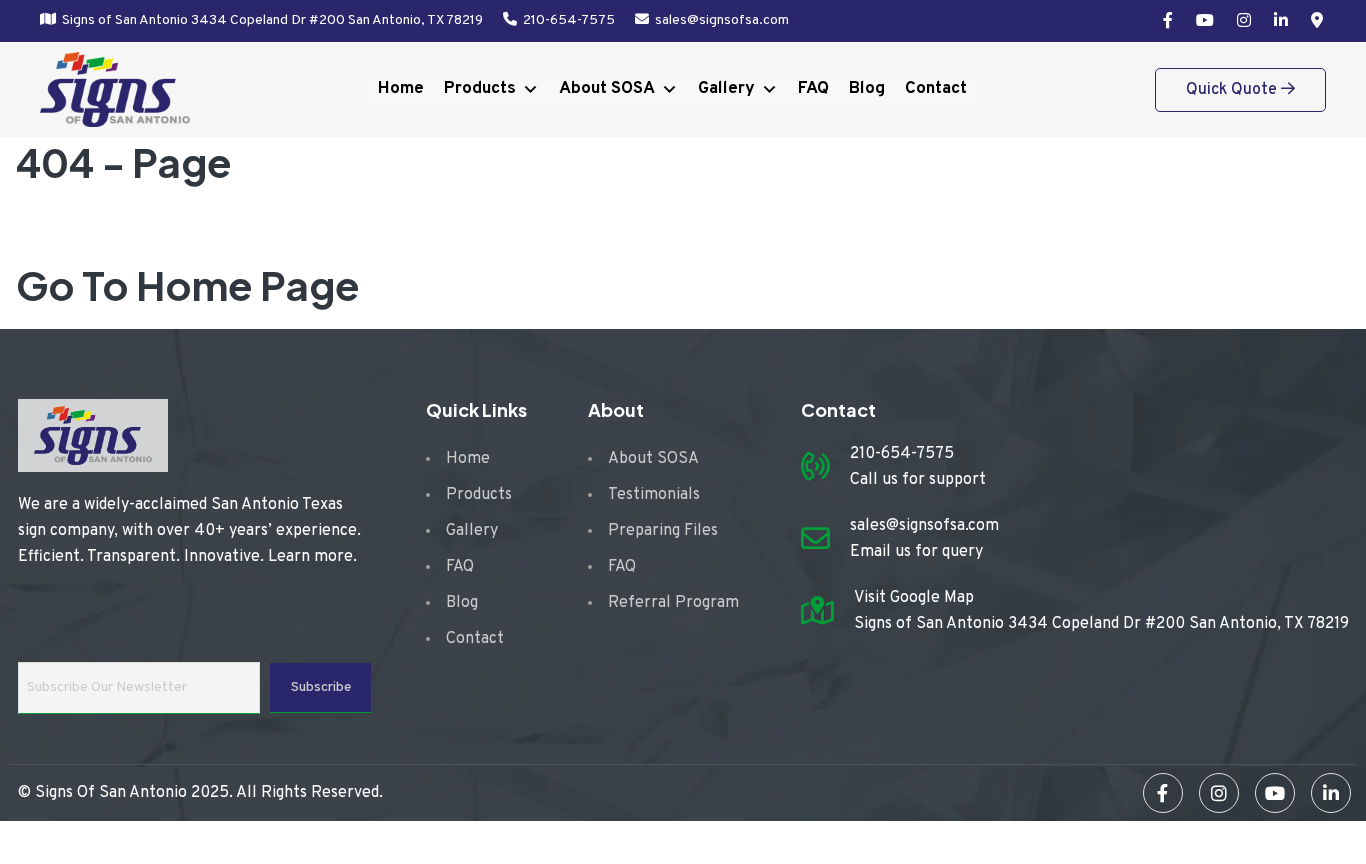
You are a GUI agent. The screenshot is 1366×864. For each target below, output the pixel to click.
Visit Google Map (914, 598)
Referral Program (673, 603)
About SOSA (607, 89)
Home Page (248, 284)
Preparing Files (663, 531)
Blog (867, 89)
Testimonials (654, 495)
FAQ (813, 89)
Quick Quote (1233, 90)
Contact (936, 89)
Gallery (726, 89)
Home (401, 89)
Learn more (310, 557)
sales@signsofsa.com (722, 20)
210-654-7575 (569, 20)
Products (480, 89)
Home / (88, 227)
